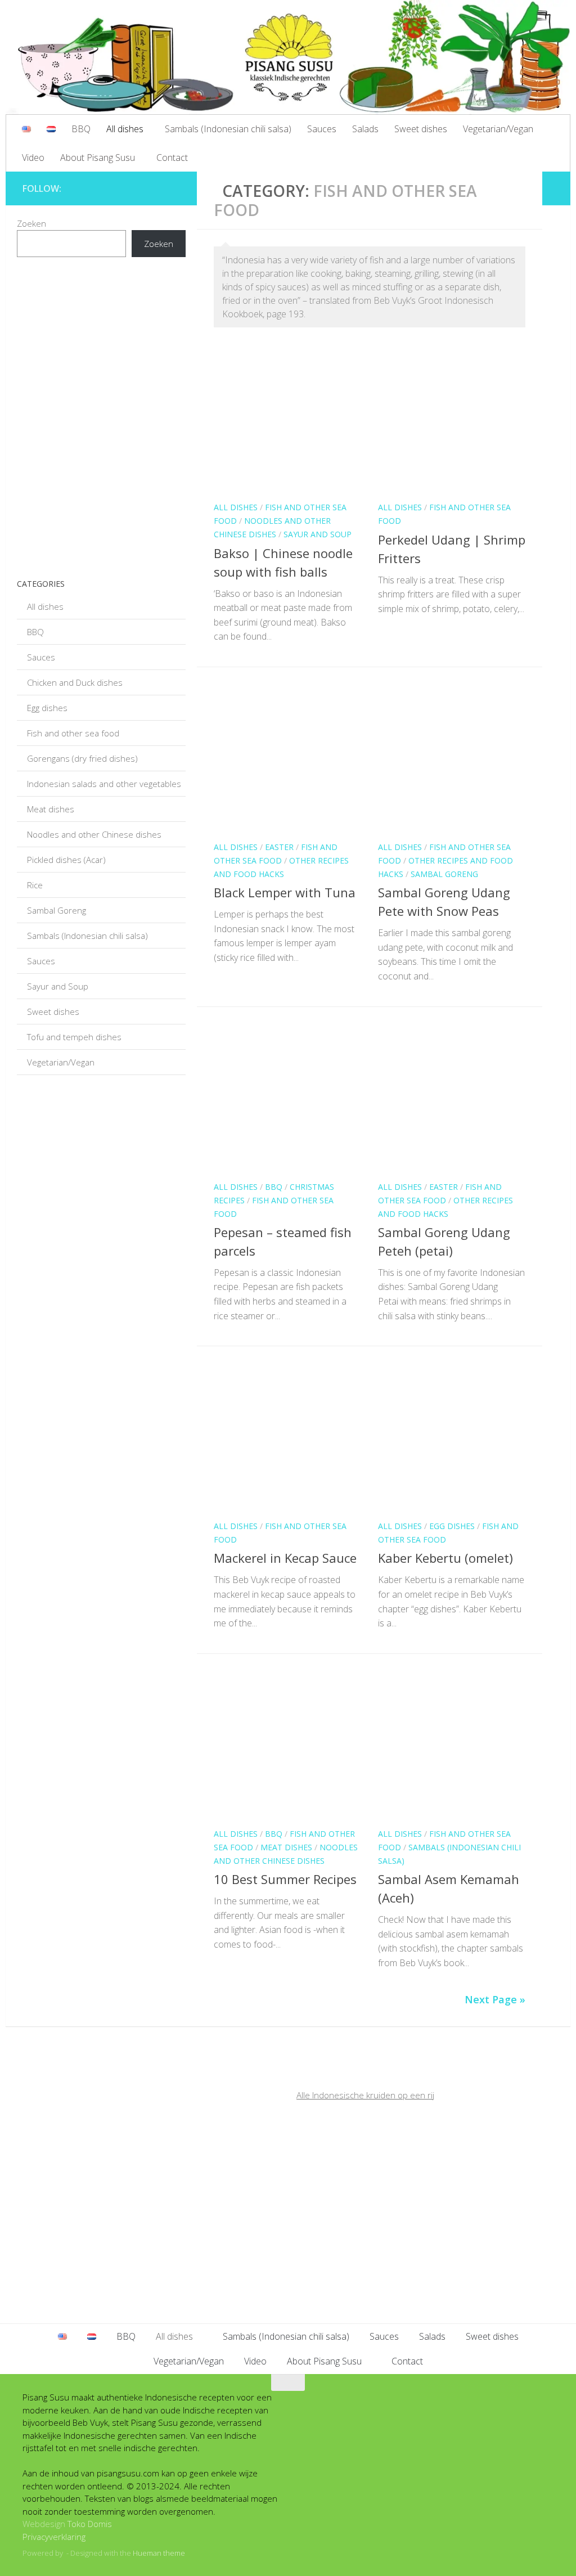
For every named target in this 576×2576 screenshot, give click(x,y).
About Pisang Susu (98, 158)
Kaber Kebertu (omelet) (445, 1558)
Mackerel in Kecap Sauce (285, 1558)
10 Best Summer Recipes (285, 1879)
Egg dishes (452, 1526)
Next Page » (495, 1999)
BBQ (81, 129)
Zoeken (31, 223)
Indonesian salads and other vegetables (104, 784)
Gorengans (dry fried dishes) (82, 758)
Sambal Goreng (444, 874)
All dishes (125, 129)
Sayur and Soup (318, 534)
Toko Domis (90, 2524)
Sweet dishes (421, 129)
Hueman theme (159, 2553)
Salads (365, 129)
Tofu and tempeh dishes (74, 1037)
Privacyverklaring (54, 2537)
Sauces (322, 129)
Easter (279, 847)
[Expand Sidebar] (556, 188)
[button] (107, 465)
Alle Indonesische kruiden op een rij (365, 2095)
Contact (172, 158)
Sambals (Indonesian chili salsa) (228, 129)
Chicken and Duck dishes (75, 682)
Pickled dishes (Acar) (66, 860)
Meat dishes (286, 1847)
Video (33, 158)
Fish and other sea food (73, 733)
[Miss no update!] (174, 186)
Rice (35, 885)
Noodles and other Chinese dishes (94, 834)
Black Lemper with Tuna (285, 892)
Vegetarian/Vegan (498, 129)
